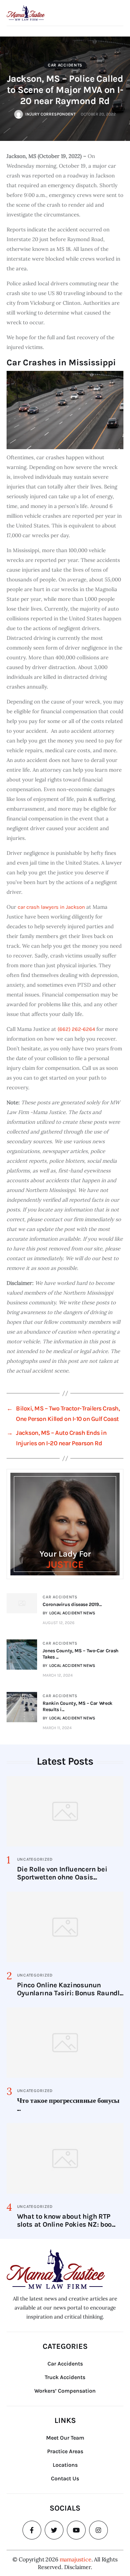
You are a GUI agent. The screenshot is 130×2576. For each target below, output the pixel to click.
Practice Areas (65, 2451)
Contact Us (65, 2478)
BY (69, 1613)
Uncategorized (35, 1859)
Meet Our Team (65, 2438)
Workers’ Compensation (65, 2391)
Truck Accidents (65, 2377)
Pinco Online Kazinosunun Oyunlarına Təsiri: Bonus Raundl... (70, 1989)
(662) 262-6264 (76, 1029)
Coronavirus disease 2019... (72, 1604)
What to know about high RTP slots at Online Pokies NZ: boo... (66, 2220)
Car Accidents (65, 65)
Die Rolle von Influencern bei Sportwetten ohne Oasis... (62, 1873)
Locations (65, 2465)
